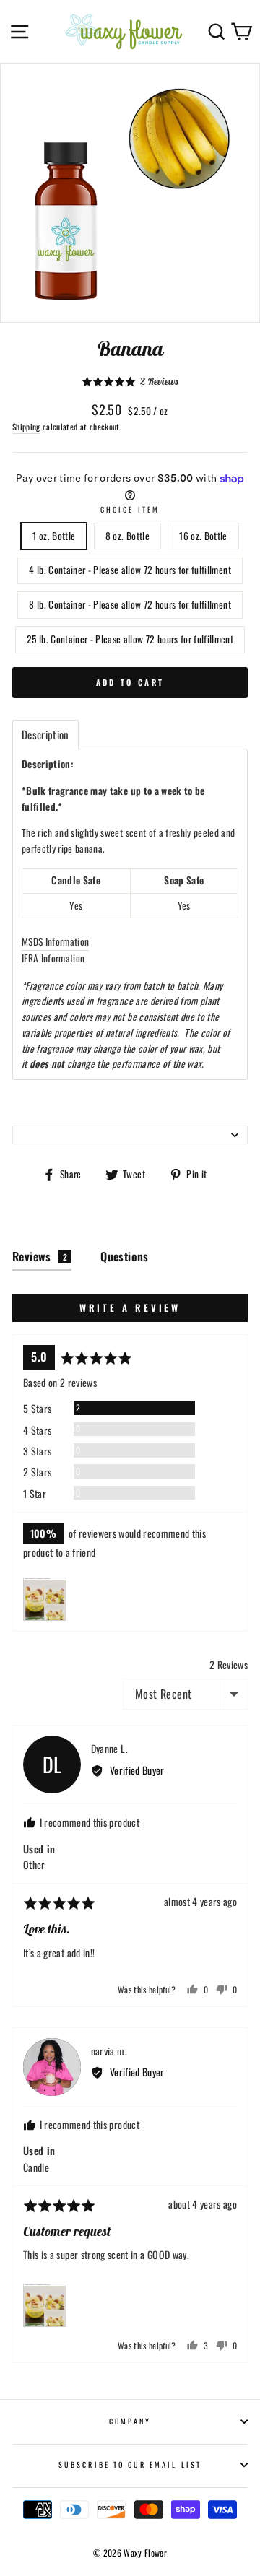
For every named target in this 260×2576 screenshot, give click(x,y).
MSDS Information (55, 941)
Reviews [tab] (40, 1256)
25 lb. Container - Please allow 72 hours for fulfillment (130, 639)
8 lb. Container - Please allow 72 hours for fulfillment (130, 604)
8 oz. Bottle (127, 536)
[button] (130, 382)
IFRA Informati (49, 958)
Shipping (26, 426)
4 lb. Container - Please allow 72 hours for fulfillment (130, 570)
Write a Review (130, 1307)
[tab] (45, 735)
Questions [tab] (125, 1256)
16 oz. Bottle (203, 536)
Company (130, 2421)
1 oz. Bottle (54, 536)
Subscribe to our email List (130, 2464)
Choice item (130, 509)
